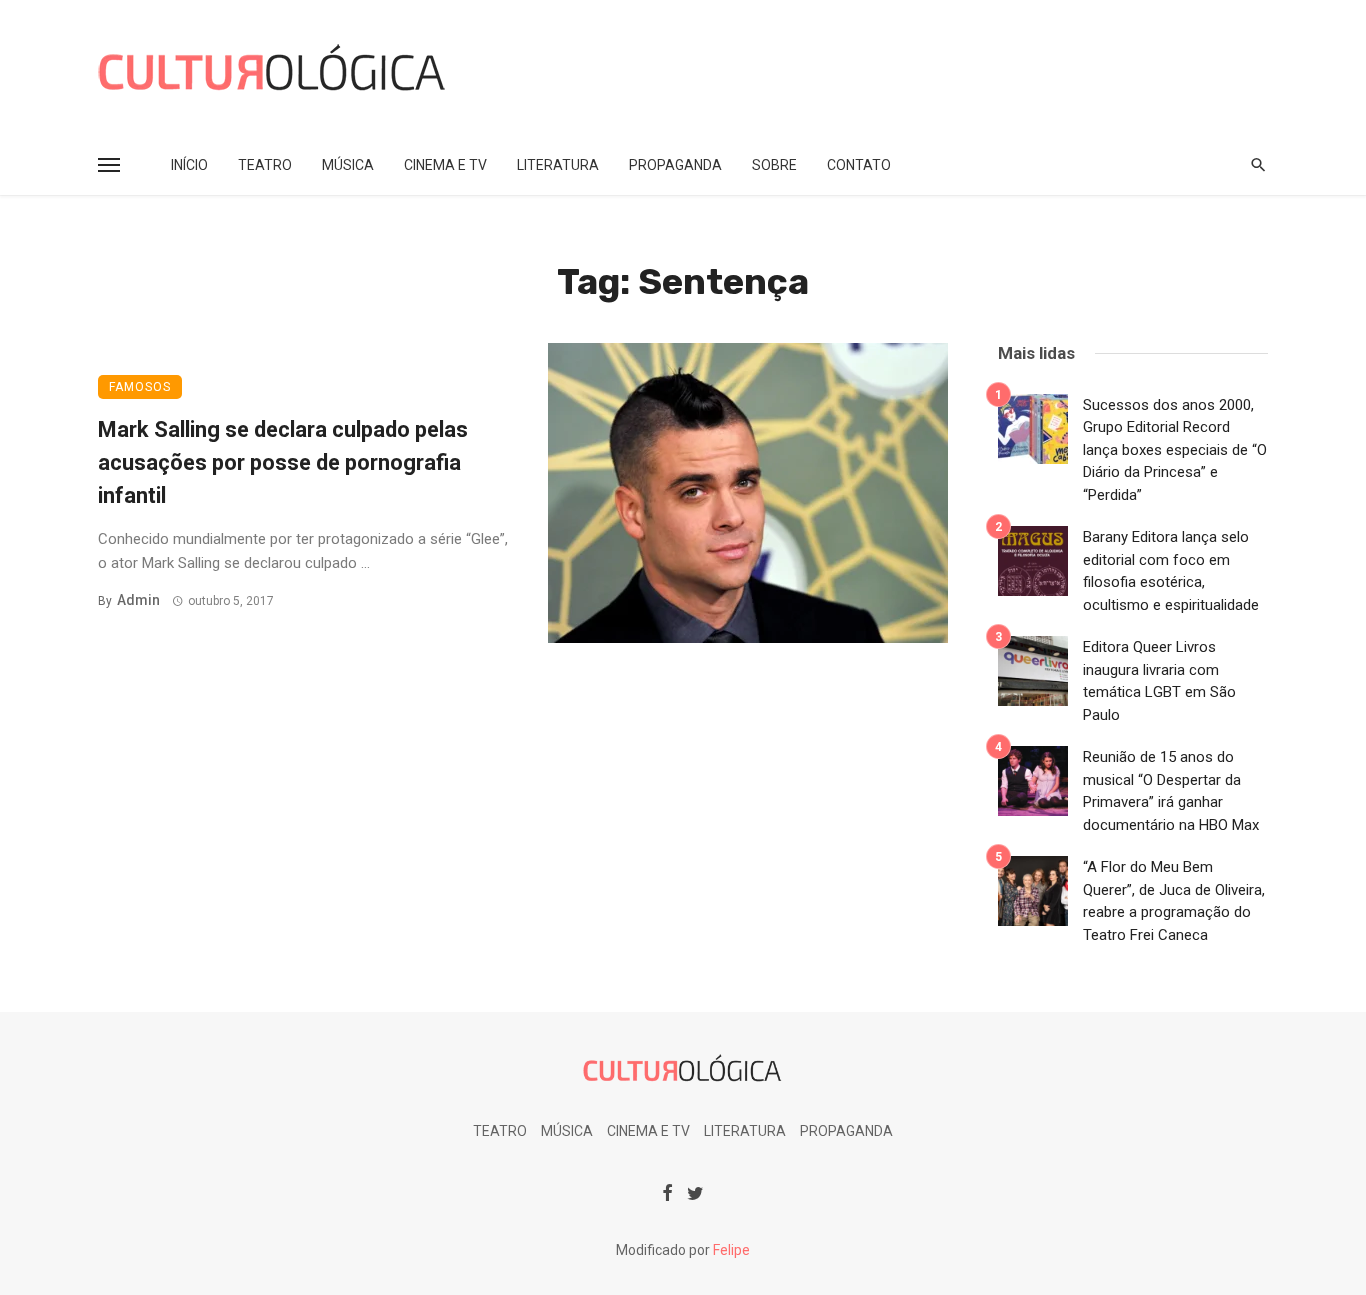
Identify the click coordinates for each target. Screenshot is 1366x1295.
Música (348, 165)
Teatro (265, 165)
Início (189, 165)
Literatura (558, 165)
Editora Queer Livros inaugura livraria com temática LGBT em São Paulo (1159, 681)
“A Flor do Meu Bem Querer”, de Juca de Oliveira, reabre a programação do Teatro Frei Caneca (1174, 901)
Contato (859, 165)
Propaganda (675, 165)
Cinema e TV (445, 165)
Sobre (774, 165)
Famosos (140, 387)
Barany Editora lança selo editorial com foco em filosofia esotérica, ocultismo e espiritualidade (1171, 571)
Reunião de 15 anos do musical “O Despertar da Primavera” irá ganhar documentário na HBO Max (1171, 791)
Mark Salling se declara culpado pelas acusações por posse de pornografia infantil (283, 462)
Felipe (731, 1250)
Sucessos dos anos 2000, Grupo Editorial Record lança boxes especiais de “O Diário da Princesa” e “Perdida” (1175, 450)
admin (138, 600)
